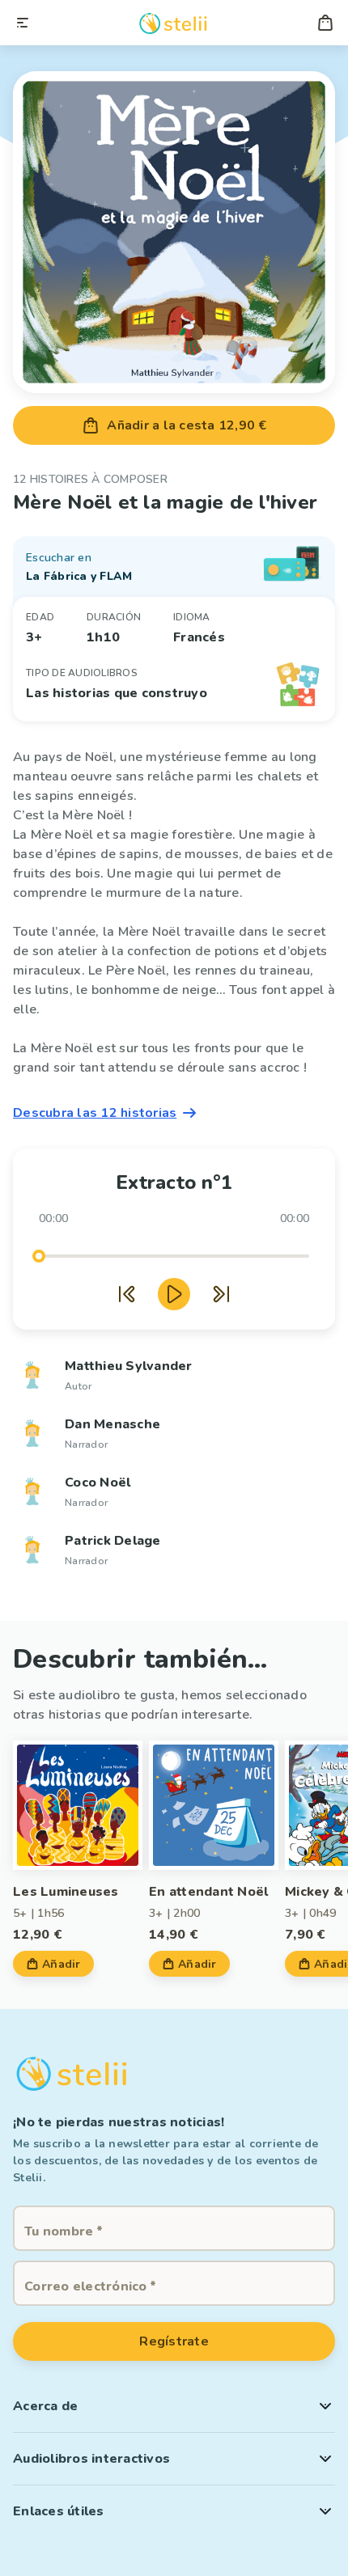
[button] (174, 2406)
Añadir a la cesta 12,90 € (187, 425)
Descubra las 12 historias (95, 1113)
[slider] (39, 1256)
